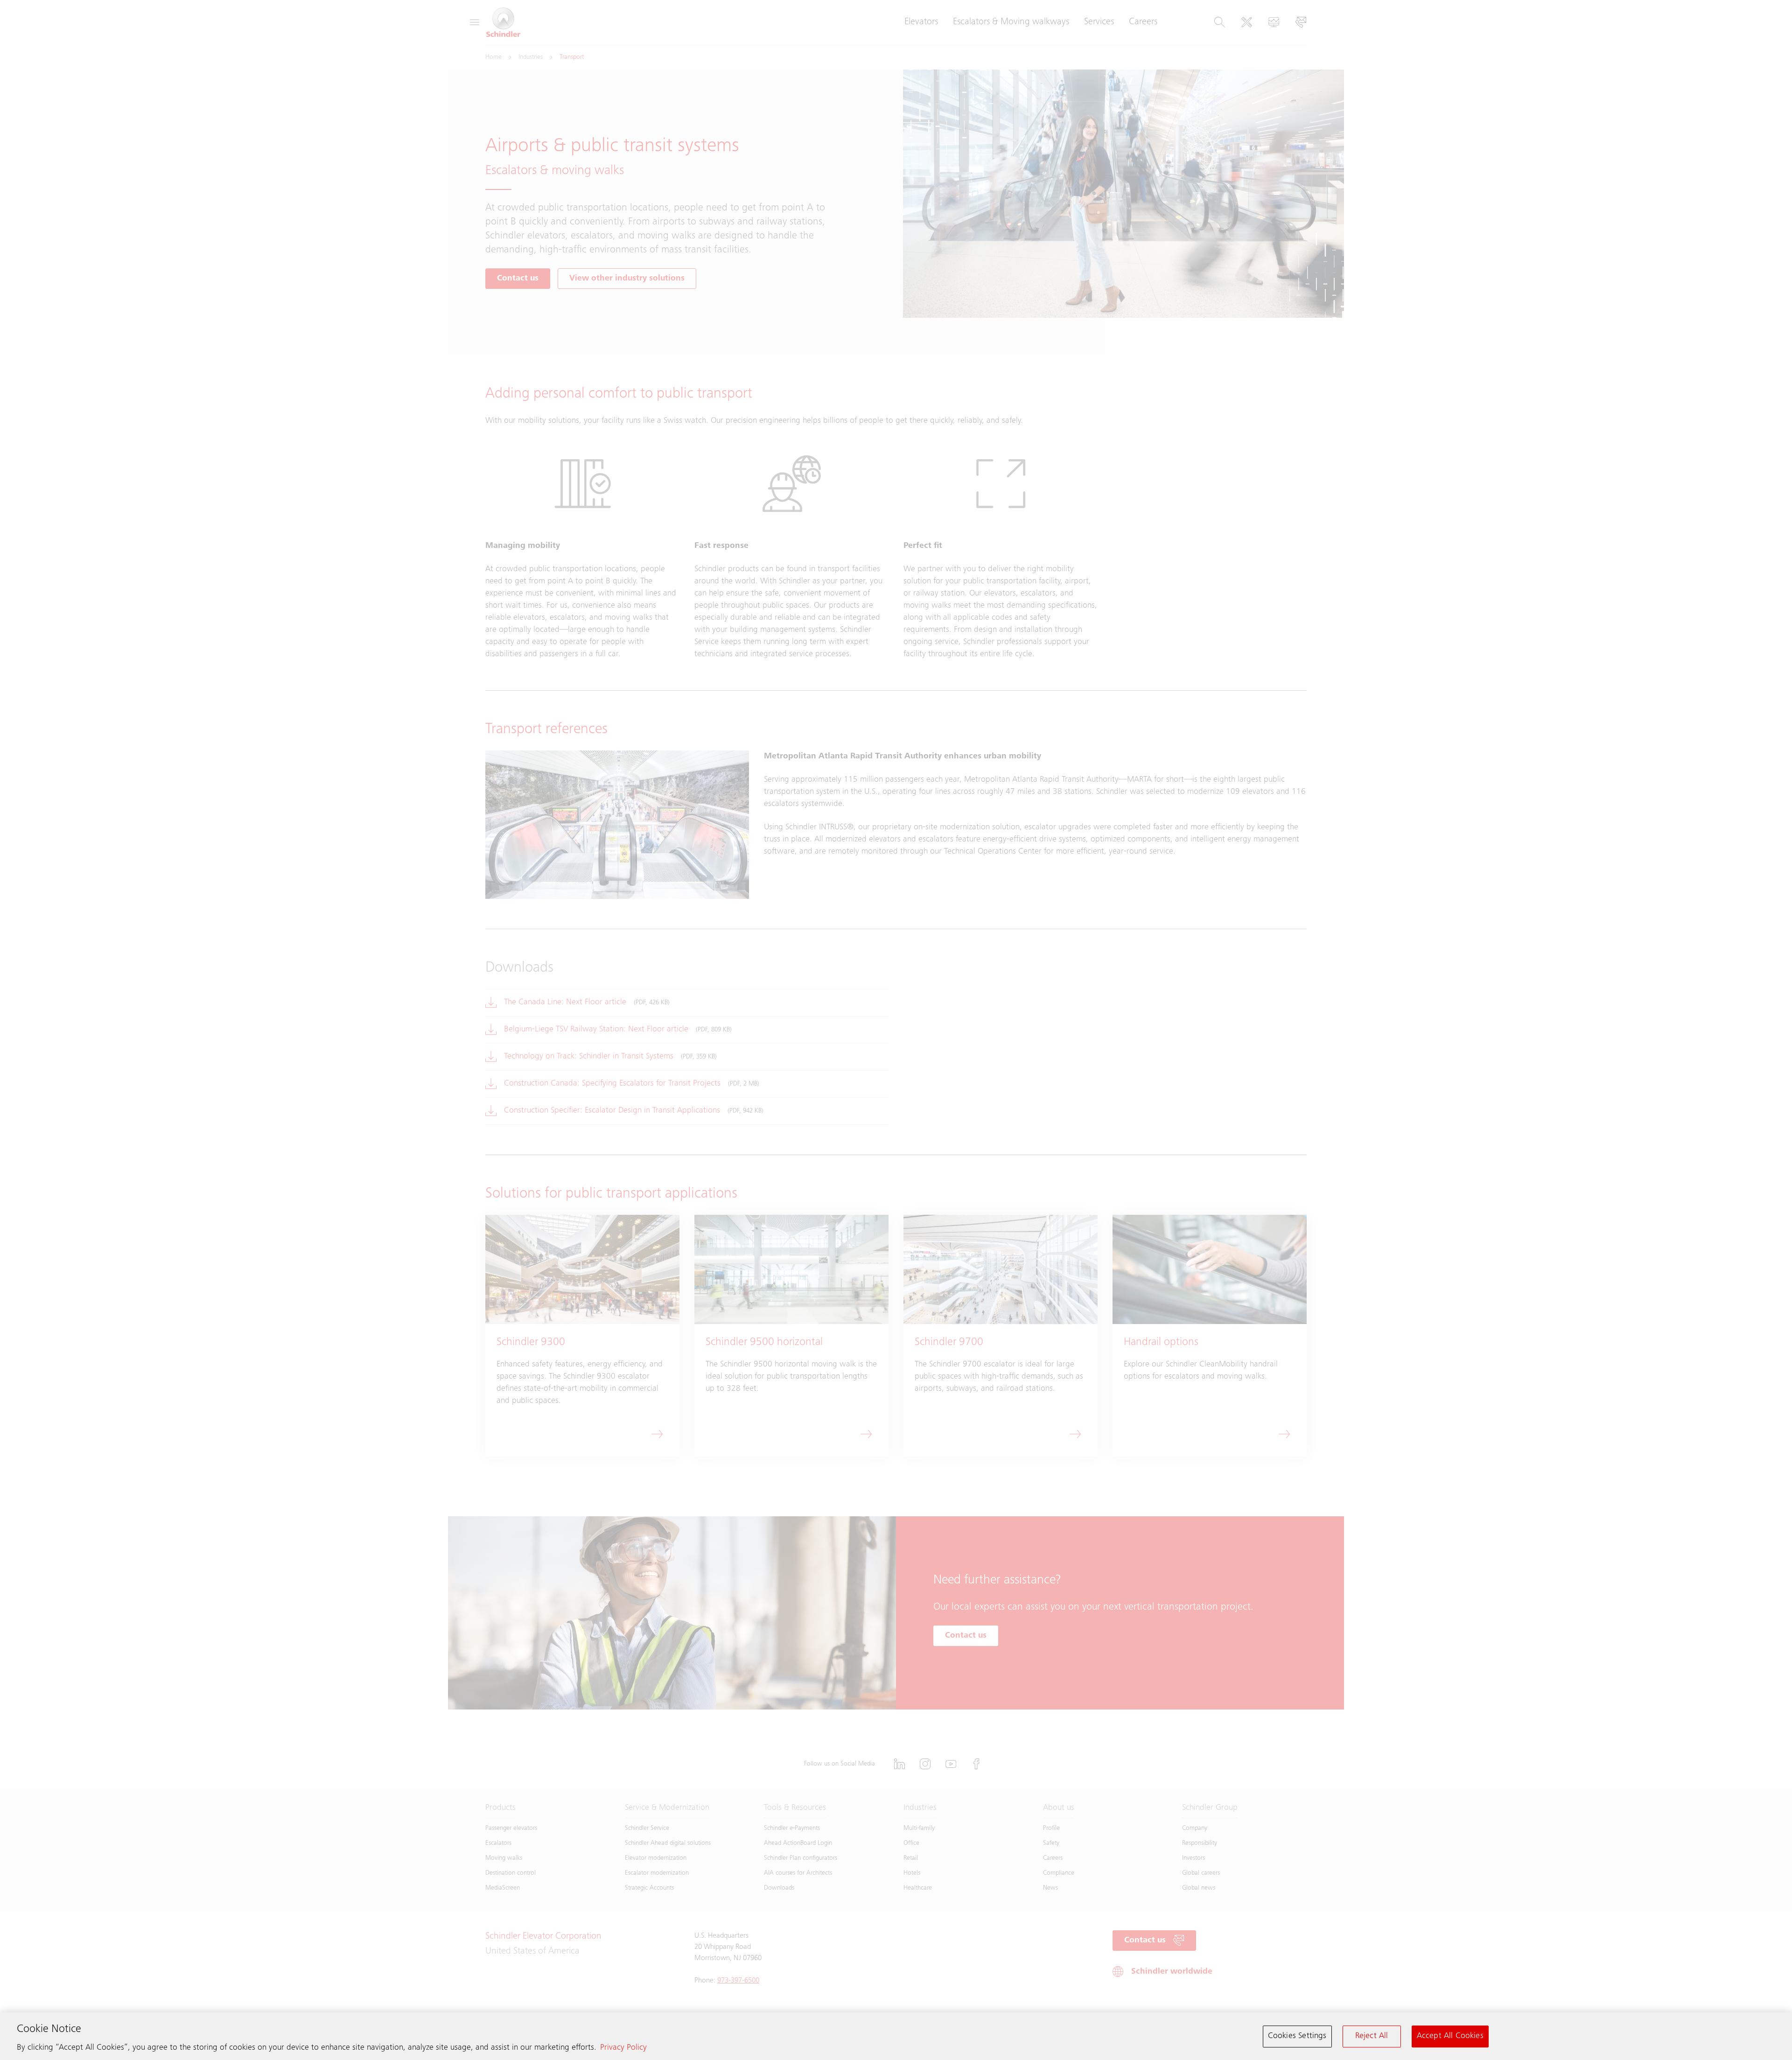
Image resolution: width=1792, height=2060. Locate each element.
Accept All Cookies (1450, 2036)
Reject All (1372, 2036)
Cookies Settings (1297, 2036)
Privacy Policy (623, 2048)
